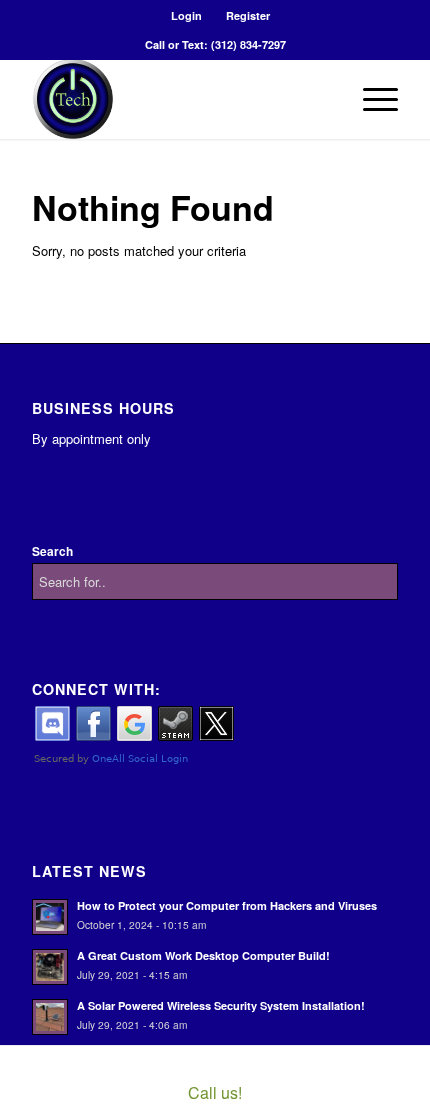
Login (186, 15)
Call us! (215, 1092)
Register (248, 15)
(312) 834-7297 (248, 44)
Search (52, 551)
